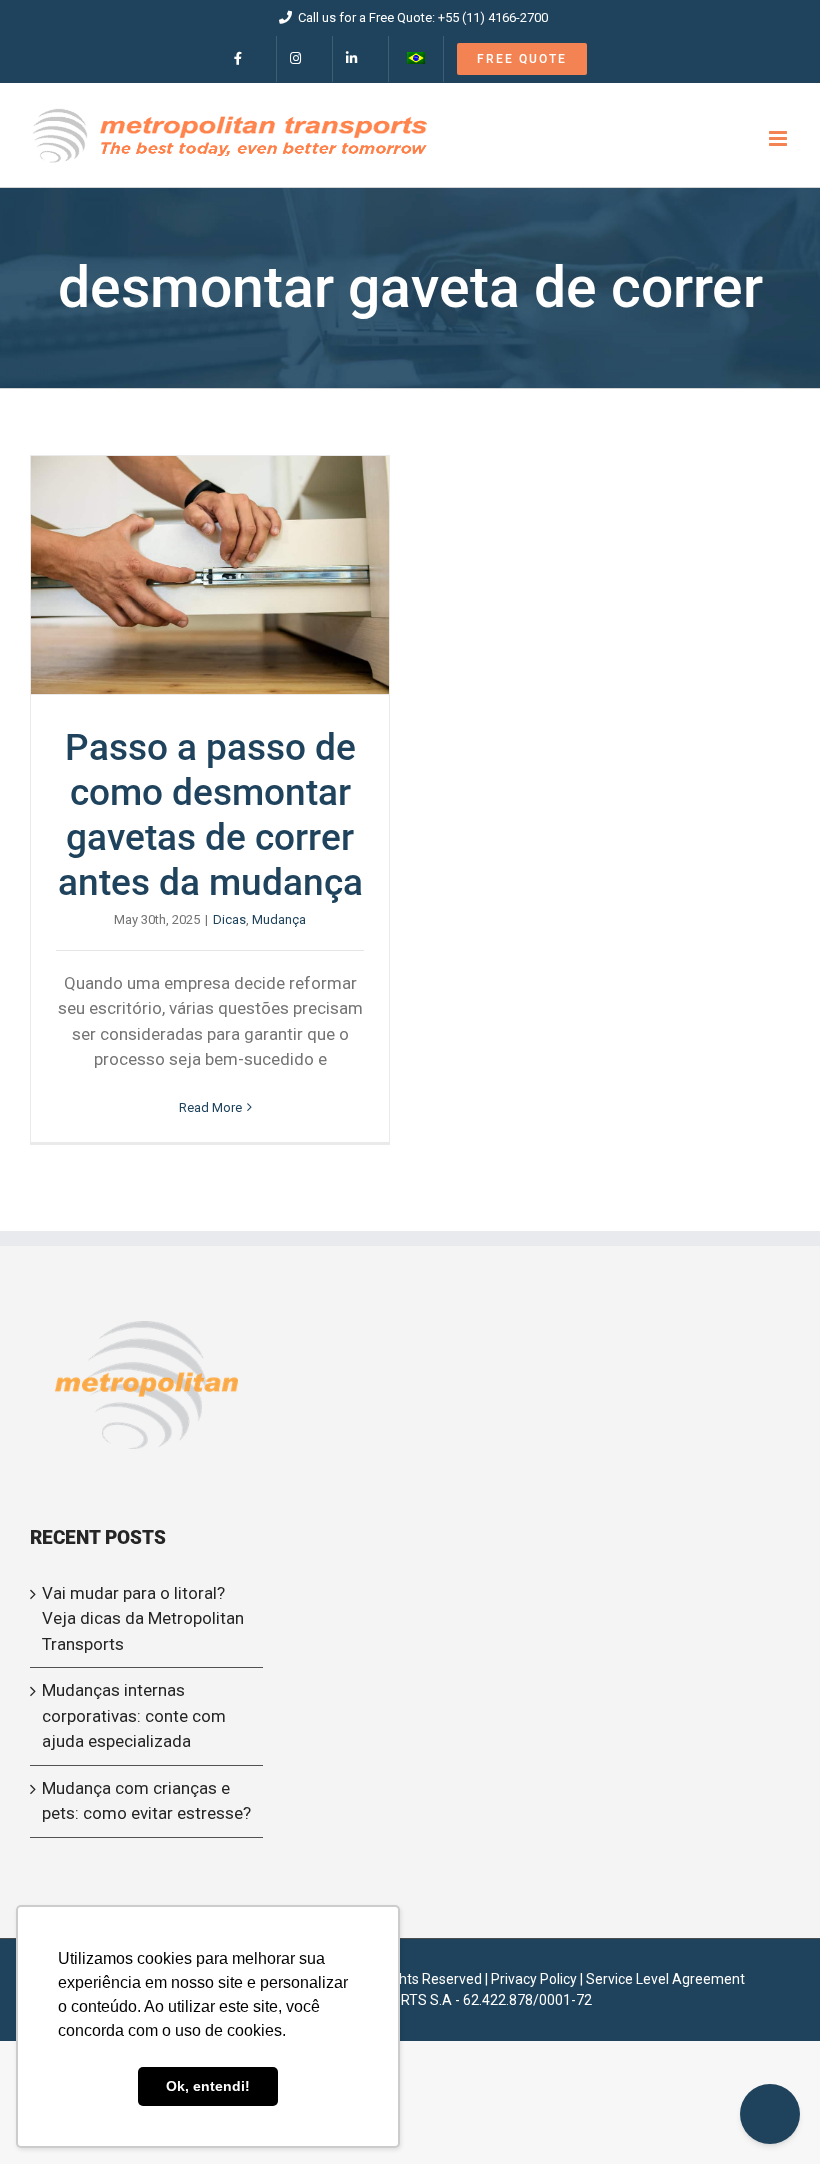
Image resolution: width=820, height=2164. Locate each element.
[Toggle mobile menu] (779, 138)
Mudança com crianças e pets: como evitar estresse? (146, 1801)
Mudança (279, 919)
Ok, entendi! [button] (208, 2086)
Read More (210, 1107)
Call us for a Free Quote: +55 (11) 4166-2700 (423, 17)
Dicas (229, 919)
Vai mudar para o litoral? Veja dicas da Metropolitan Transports (143, 1618)
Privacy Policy (534, 1979)
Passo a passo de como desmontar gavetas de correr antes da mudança (210, 575)
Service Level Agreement (665, 1979)
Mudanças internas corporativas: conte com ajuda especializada (134, 1715)
